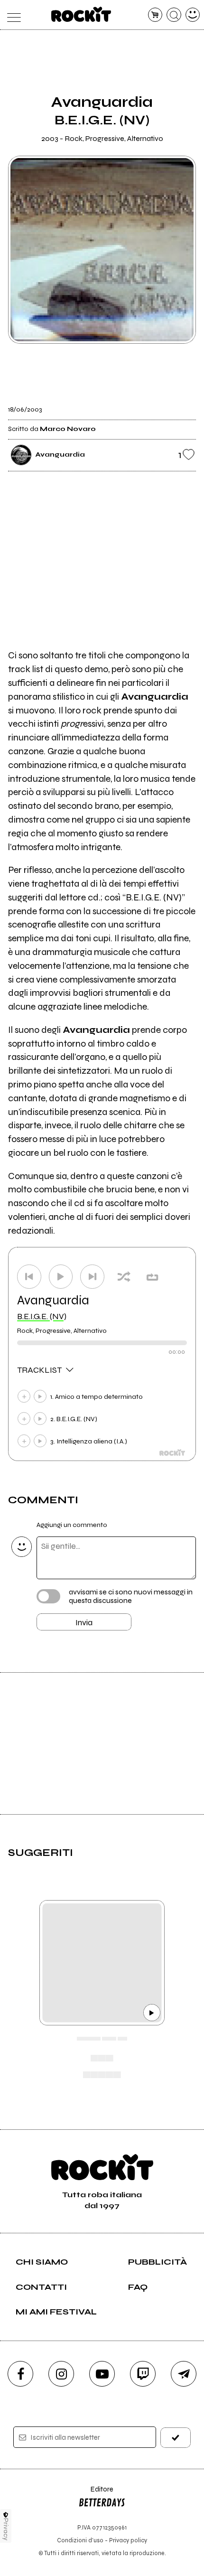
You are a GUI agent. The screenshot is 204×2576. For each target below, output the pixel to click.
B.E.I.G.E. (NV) (42, 1316)
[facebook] (20, 2374)
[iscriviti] (176, 2438)
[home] (81, 14)
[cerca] (174, 15)
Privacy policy (128, 2540)
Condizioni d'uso (80, 2540)
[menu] (12, 15)
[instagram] (61, 2374)
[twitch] (143, 2374)
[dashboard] (193, 15)
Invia (84, 1622)
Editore (96, 2494)
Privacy (6, 2529)
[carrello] (155, 15)
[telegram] (184, 2374)
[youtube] (102, 2374)
